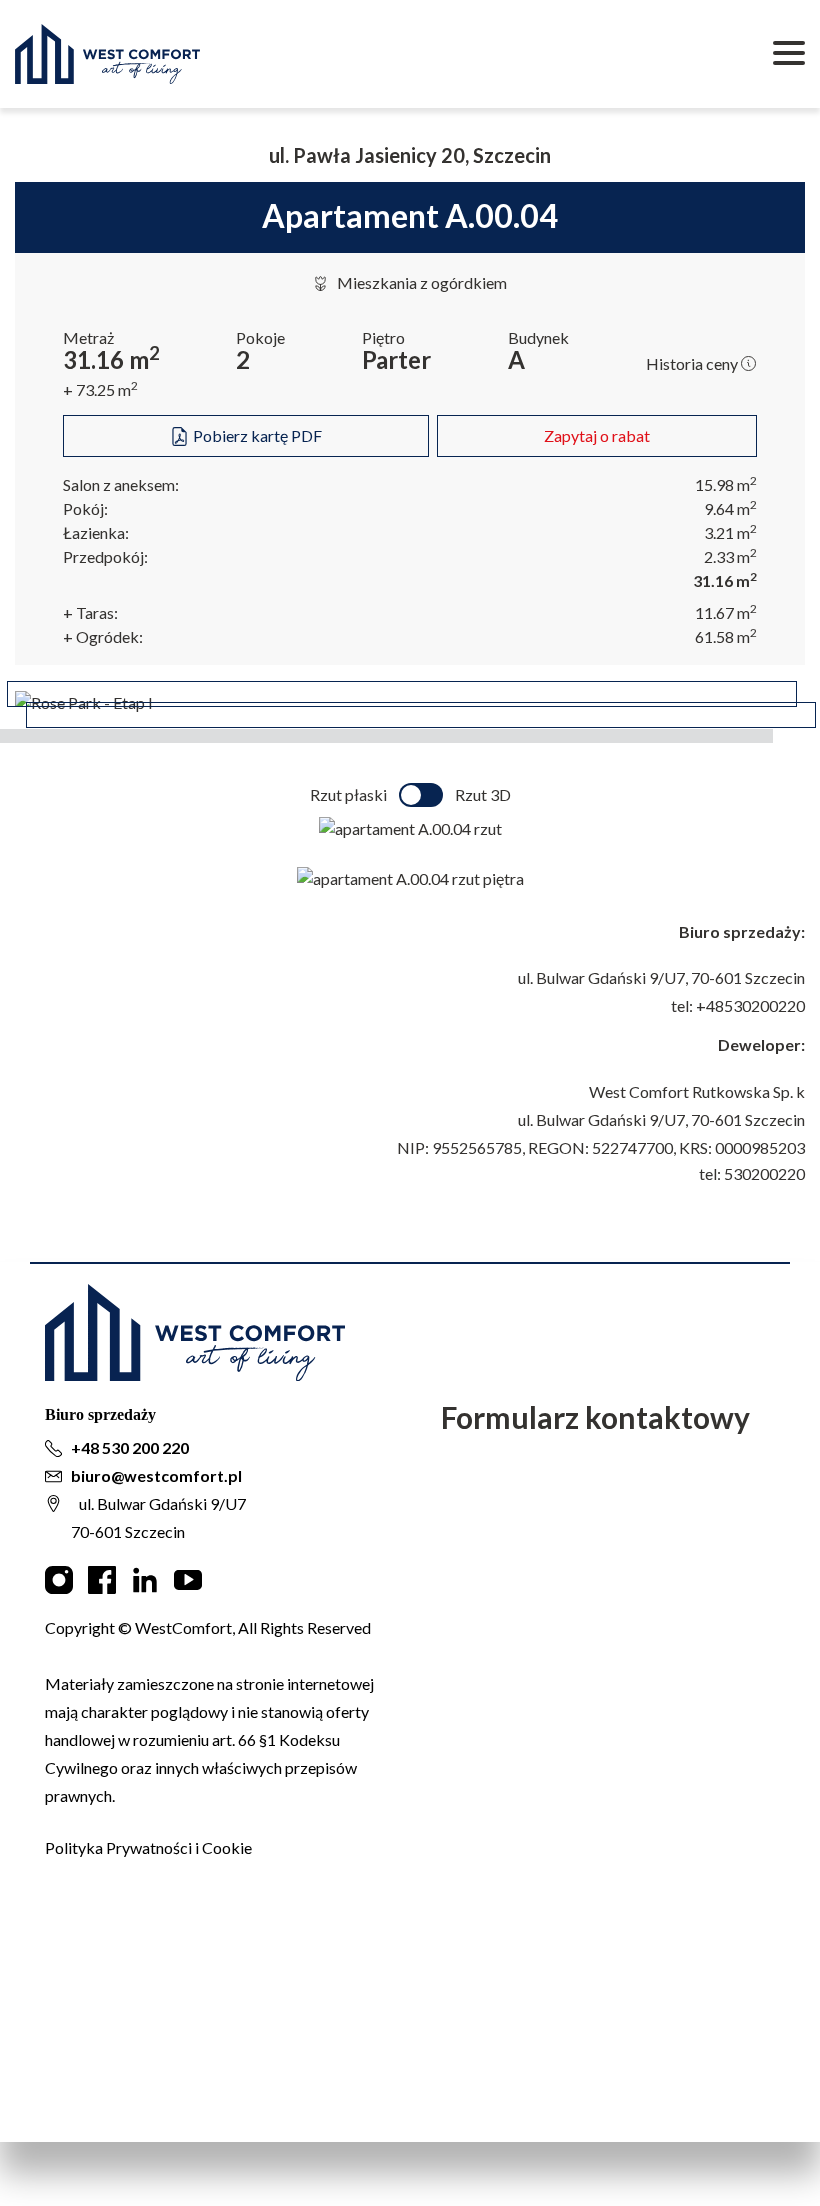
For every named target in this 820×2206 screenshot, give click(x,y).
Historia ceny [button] (693, 363)
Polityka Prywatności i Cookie (148, 1847)
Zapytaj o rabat (597, 435)
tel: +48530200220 (738, 1005)
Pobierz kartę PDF (256, 435)
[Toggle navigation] (789, 54)
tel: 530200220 (752, 1173)
